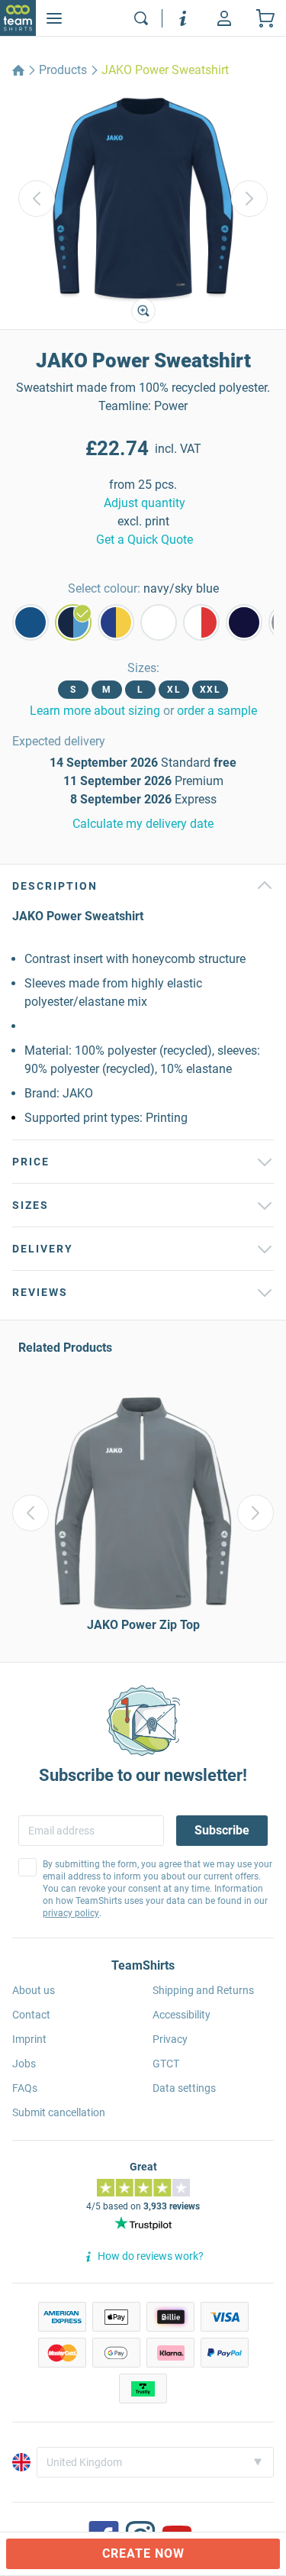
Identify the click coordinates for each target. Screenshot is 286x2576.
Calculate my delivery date (143, 824)
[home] (18, 70)
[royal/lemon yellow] (116, 622)
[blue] (31, 622)
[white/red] (201, 622)
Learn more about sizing (95, 711)
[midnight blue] (244, 622)
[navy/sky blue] (73, 622)
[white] (159, 622)
